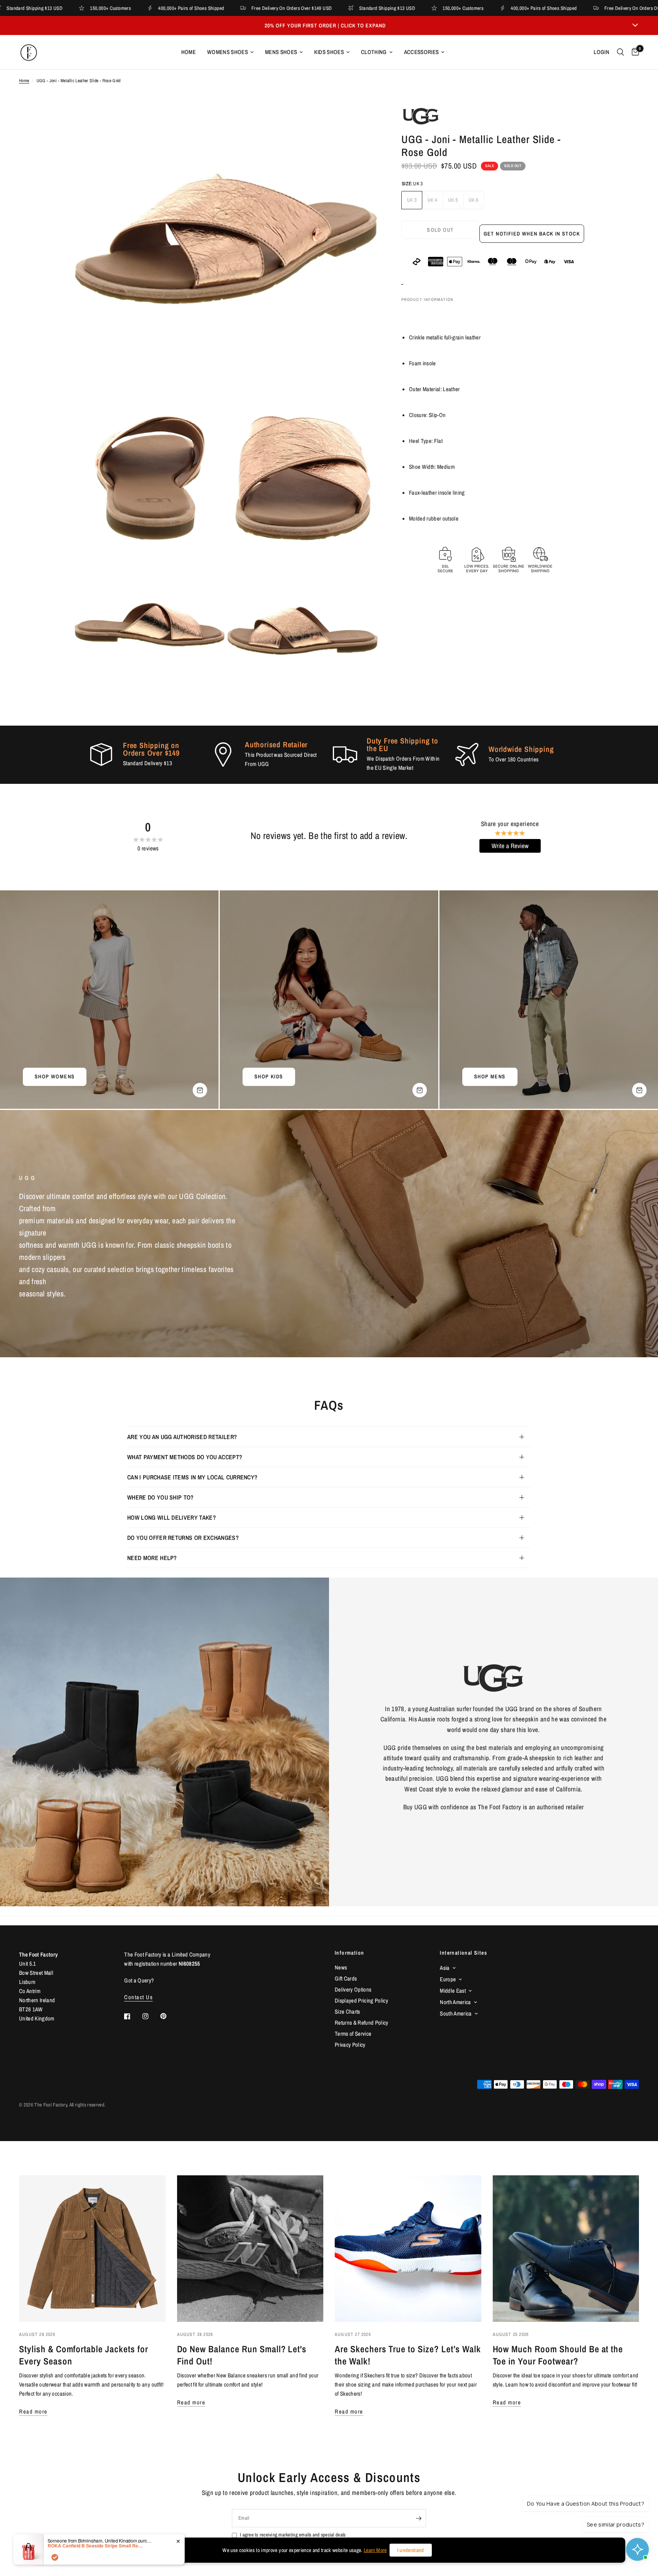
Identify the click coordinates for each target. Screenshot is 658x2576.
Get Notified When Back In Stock (532, 234)
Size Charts (347, 2012)
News (341, 1967)
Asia (445, 1968)
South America (456, 2013)
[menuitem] (188, 52)
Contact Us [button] (138, 1997)
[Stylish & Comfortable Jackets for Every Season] (92, 2249)
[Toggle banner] (635, 25)
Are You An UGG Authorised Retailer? (182, 1437)
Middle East (453, 1991)
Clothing (374, 52)
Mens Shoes (281, 52)
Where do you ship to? (161, 1497)
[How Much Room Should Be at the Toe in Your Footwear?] (566, 2249)
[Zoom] (363, 123)
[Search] (620, 52)
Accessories (422, 52)
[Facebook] (133, 2016)
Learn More (375, 2550)
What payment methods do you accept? (185, 1457)
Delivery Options (353, 1989)
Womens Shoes (228, 52)
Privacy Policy (350, 2045)
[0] (633, 52)
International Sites (463, 1953)
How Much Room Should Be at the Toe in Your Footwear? (558, 2355)
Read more (33, 2411)
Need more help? (152, 1558)
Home (188, 52)
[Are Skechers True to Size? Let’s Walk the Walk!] (408, 2249)
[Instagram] (151, 2016)
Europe (448, 1979)
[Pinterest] (169, 2016)
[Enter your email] (418, 2518)
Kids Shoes (329, 52)
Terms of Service (353, 2034)
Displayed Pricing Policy (361, 2000)
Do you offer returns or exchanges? (183, 1538)
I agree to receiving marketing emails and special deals (293, 2535)
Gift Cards (346, 1978)
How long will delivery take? (172, 1517)
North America (455, 2002)
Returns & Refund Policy (362, 2023)
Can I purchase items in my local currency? (192, 1477)
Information (349, 1953)
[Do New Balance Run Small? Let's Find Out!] (250, 2249)
